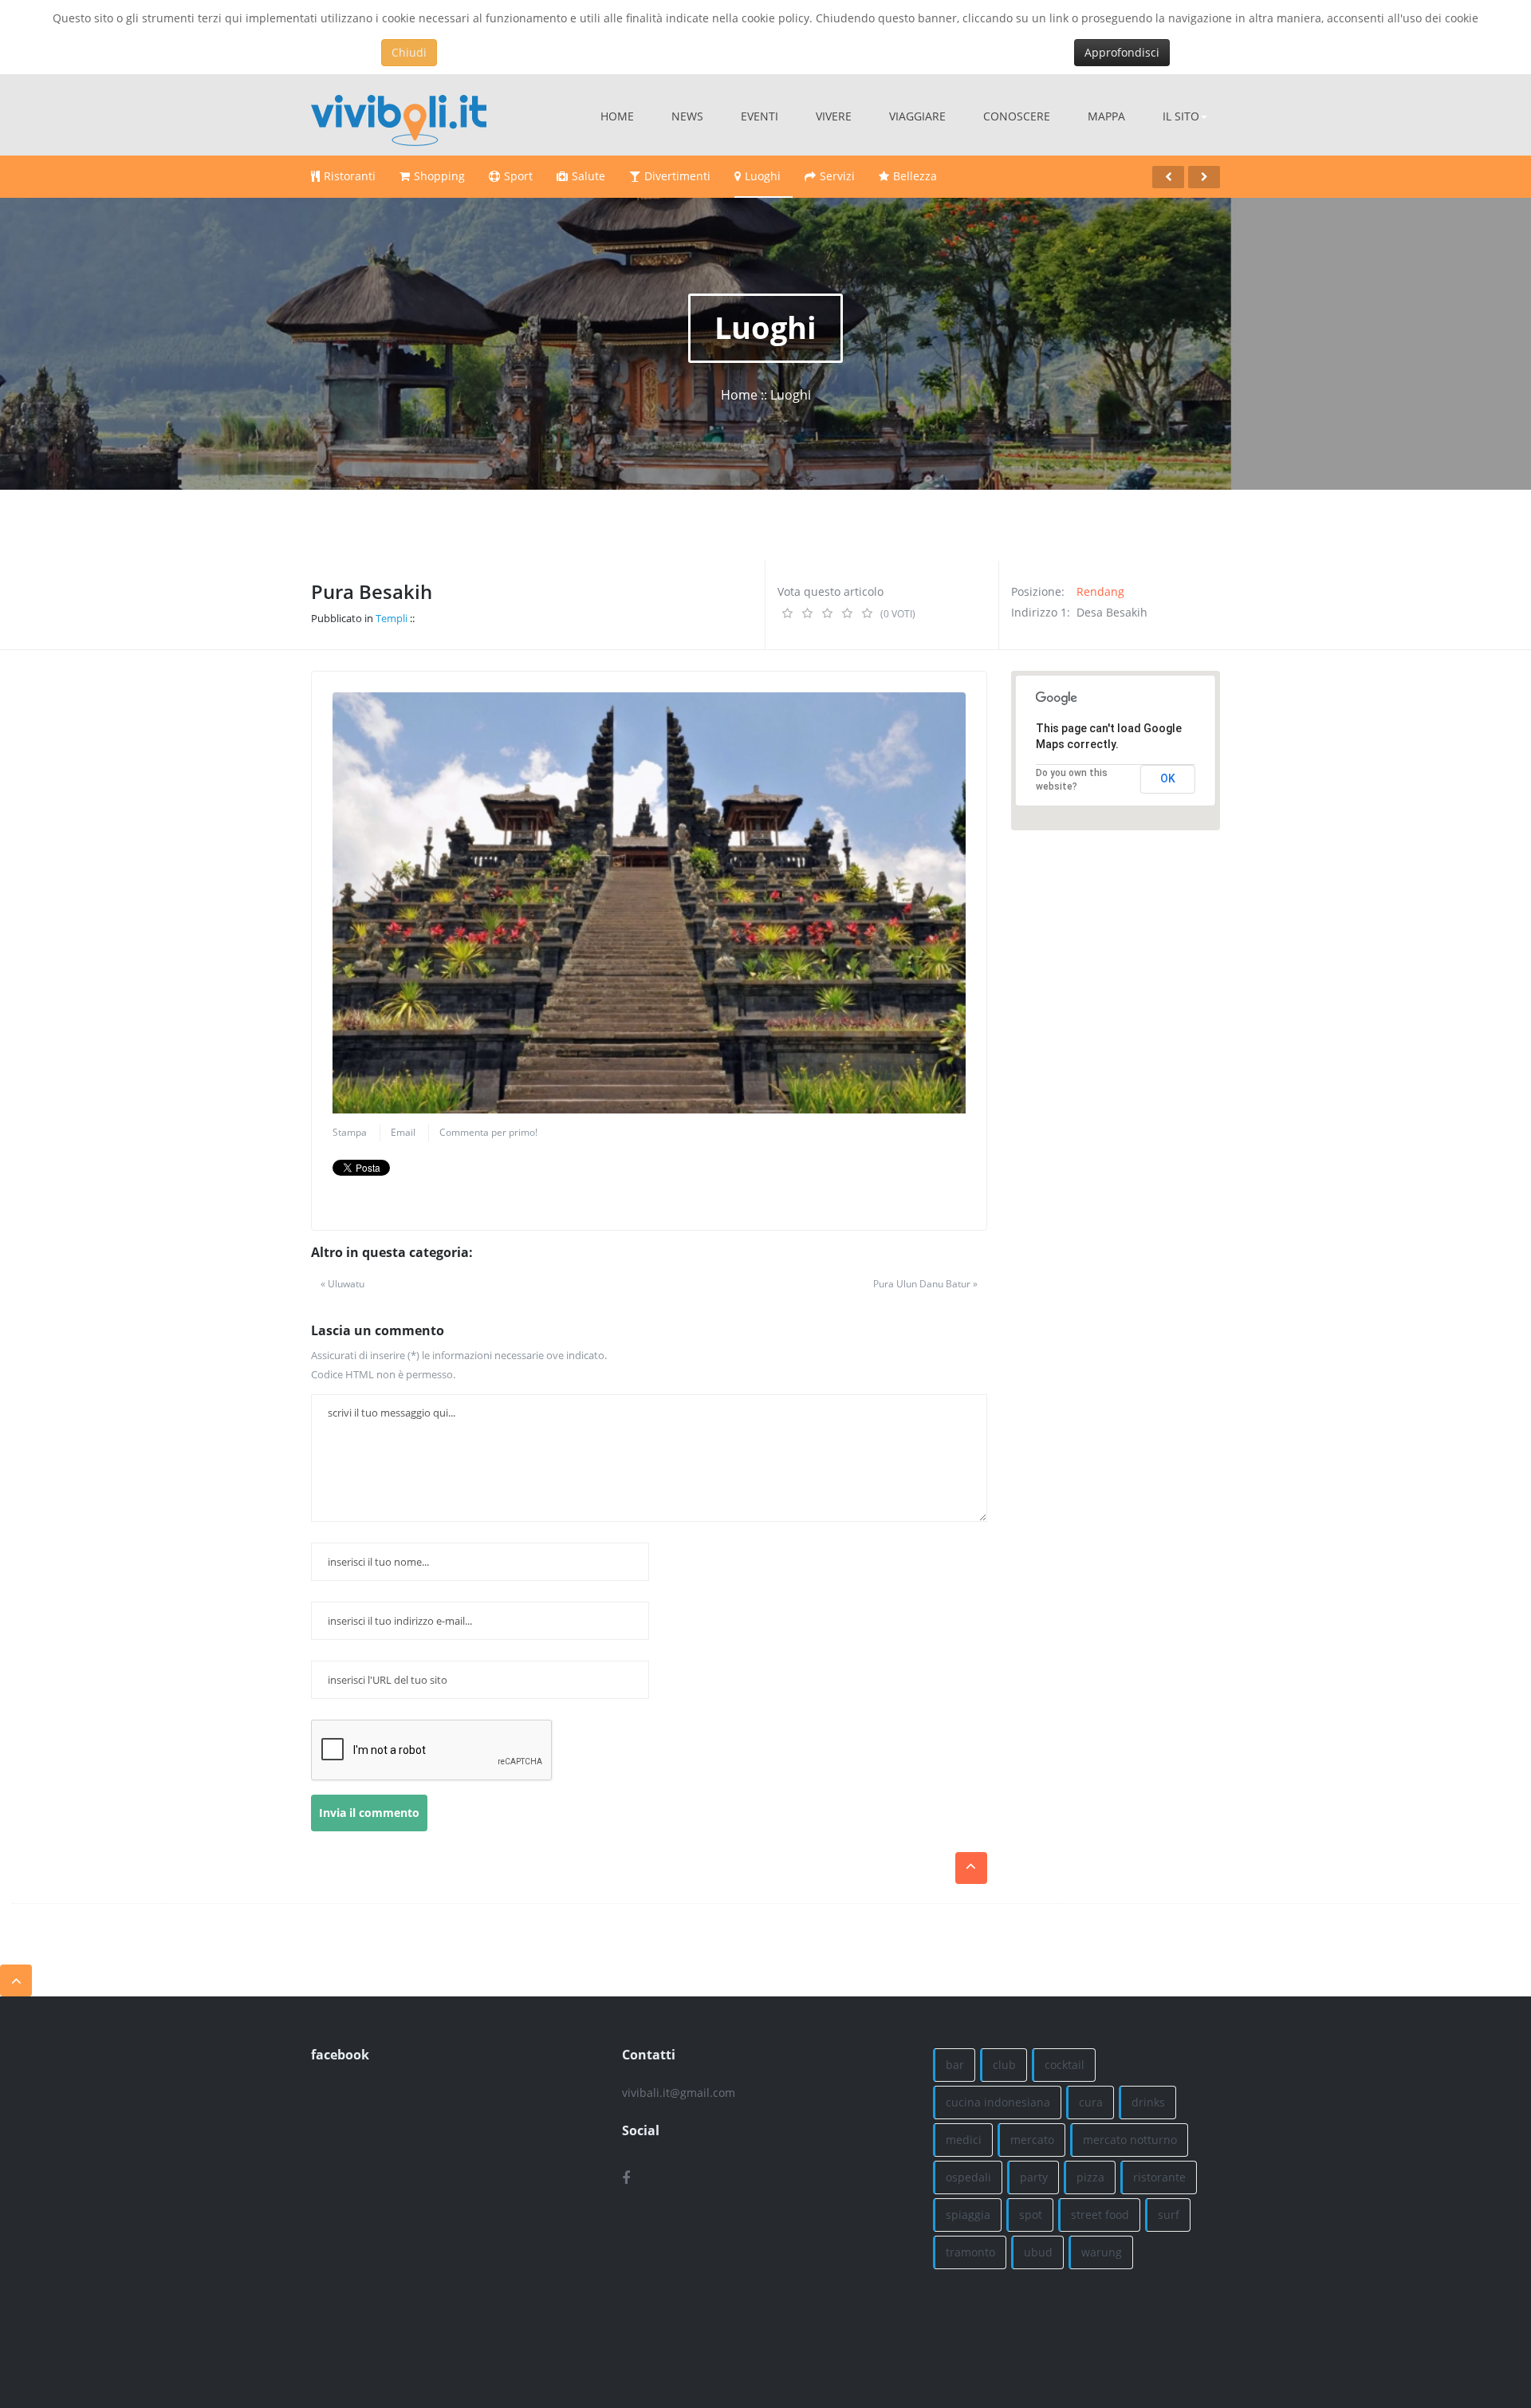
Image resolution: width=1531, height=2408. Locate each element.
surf (1169, 2215)
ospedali (968, 2177)
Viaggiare (917, 116)
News (687, 116)
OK (1168, 778)
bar (955, 2065)
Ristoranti (350, 176)
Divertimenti (677, 176)
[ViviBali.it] (399, 115)
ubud (1038, 2252)
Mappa (1106, 116)
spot (1031, 2215)
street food (1100, 2215)
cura (1091, 2102)
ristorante (1159, 2177)
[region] (1116, 751)
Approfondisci (1122, 52)
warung (1102, 2252)
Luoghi (763, 176)
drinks (1148, 2102)
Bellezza (915, 176)
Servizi (837, 176)
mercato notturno (1130, 2140)
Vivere (834, 116)
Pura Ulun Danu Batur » (925, 1284)
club (1004, 2065)
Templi (392, 618)
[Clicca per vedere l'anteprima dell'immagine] (649, 903)
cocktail (1065, 2065)
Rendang (1100, 591)
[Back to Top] (16, 1980)
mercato (1032, 2140)
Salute (588, 176)
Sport (518, 176)
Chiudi (409, 52)
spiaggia (968, 2215)
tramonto (970, 2252)
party (1034, 2177)
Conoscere (1017, 116)
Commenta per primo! (488, 1132)
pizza (1090, 2177)
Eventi (760, 116)
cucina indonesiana (998, 2102)
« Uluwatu (342, 1284)
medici (964, 2140)
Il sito (1181, 116)
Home (617, 116)
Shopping (439, 176)
